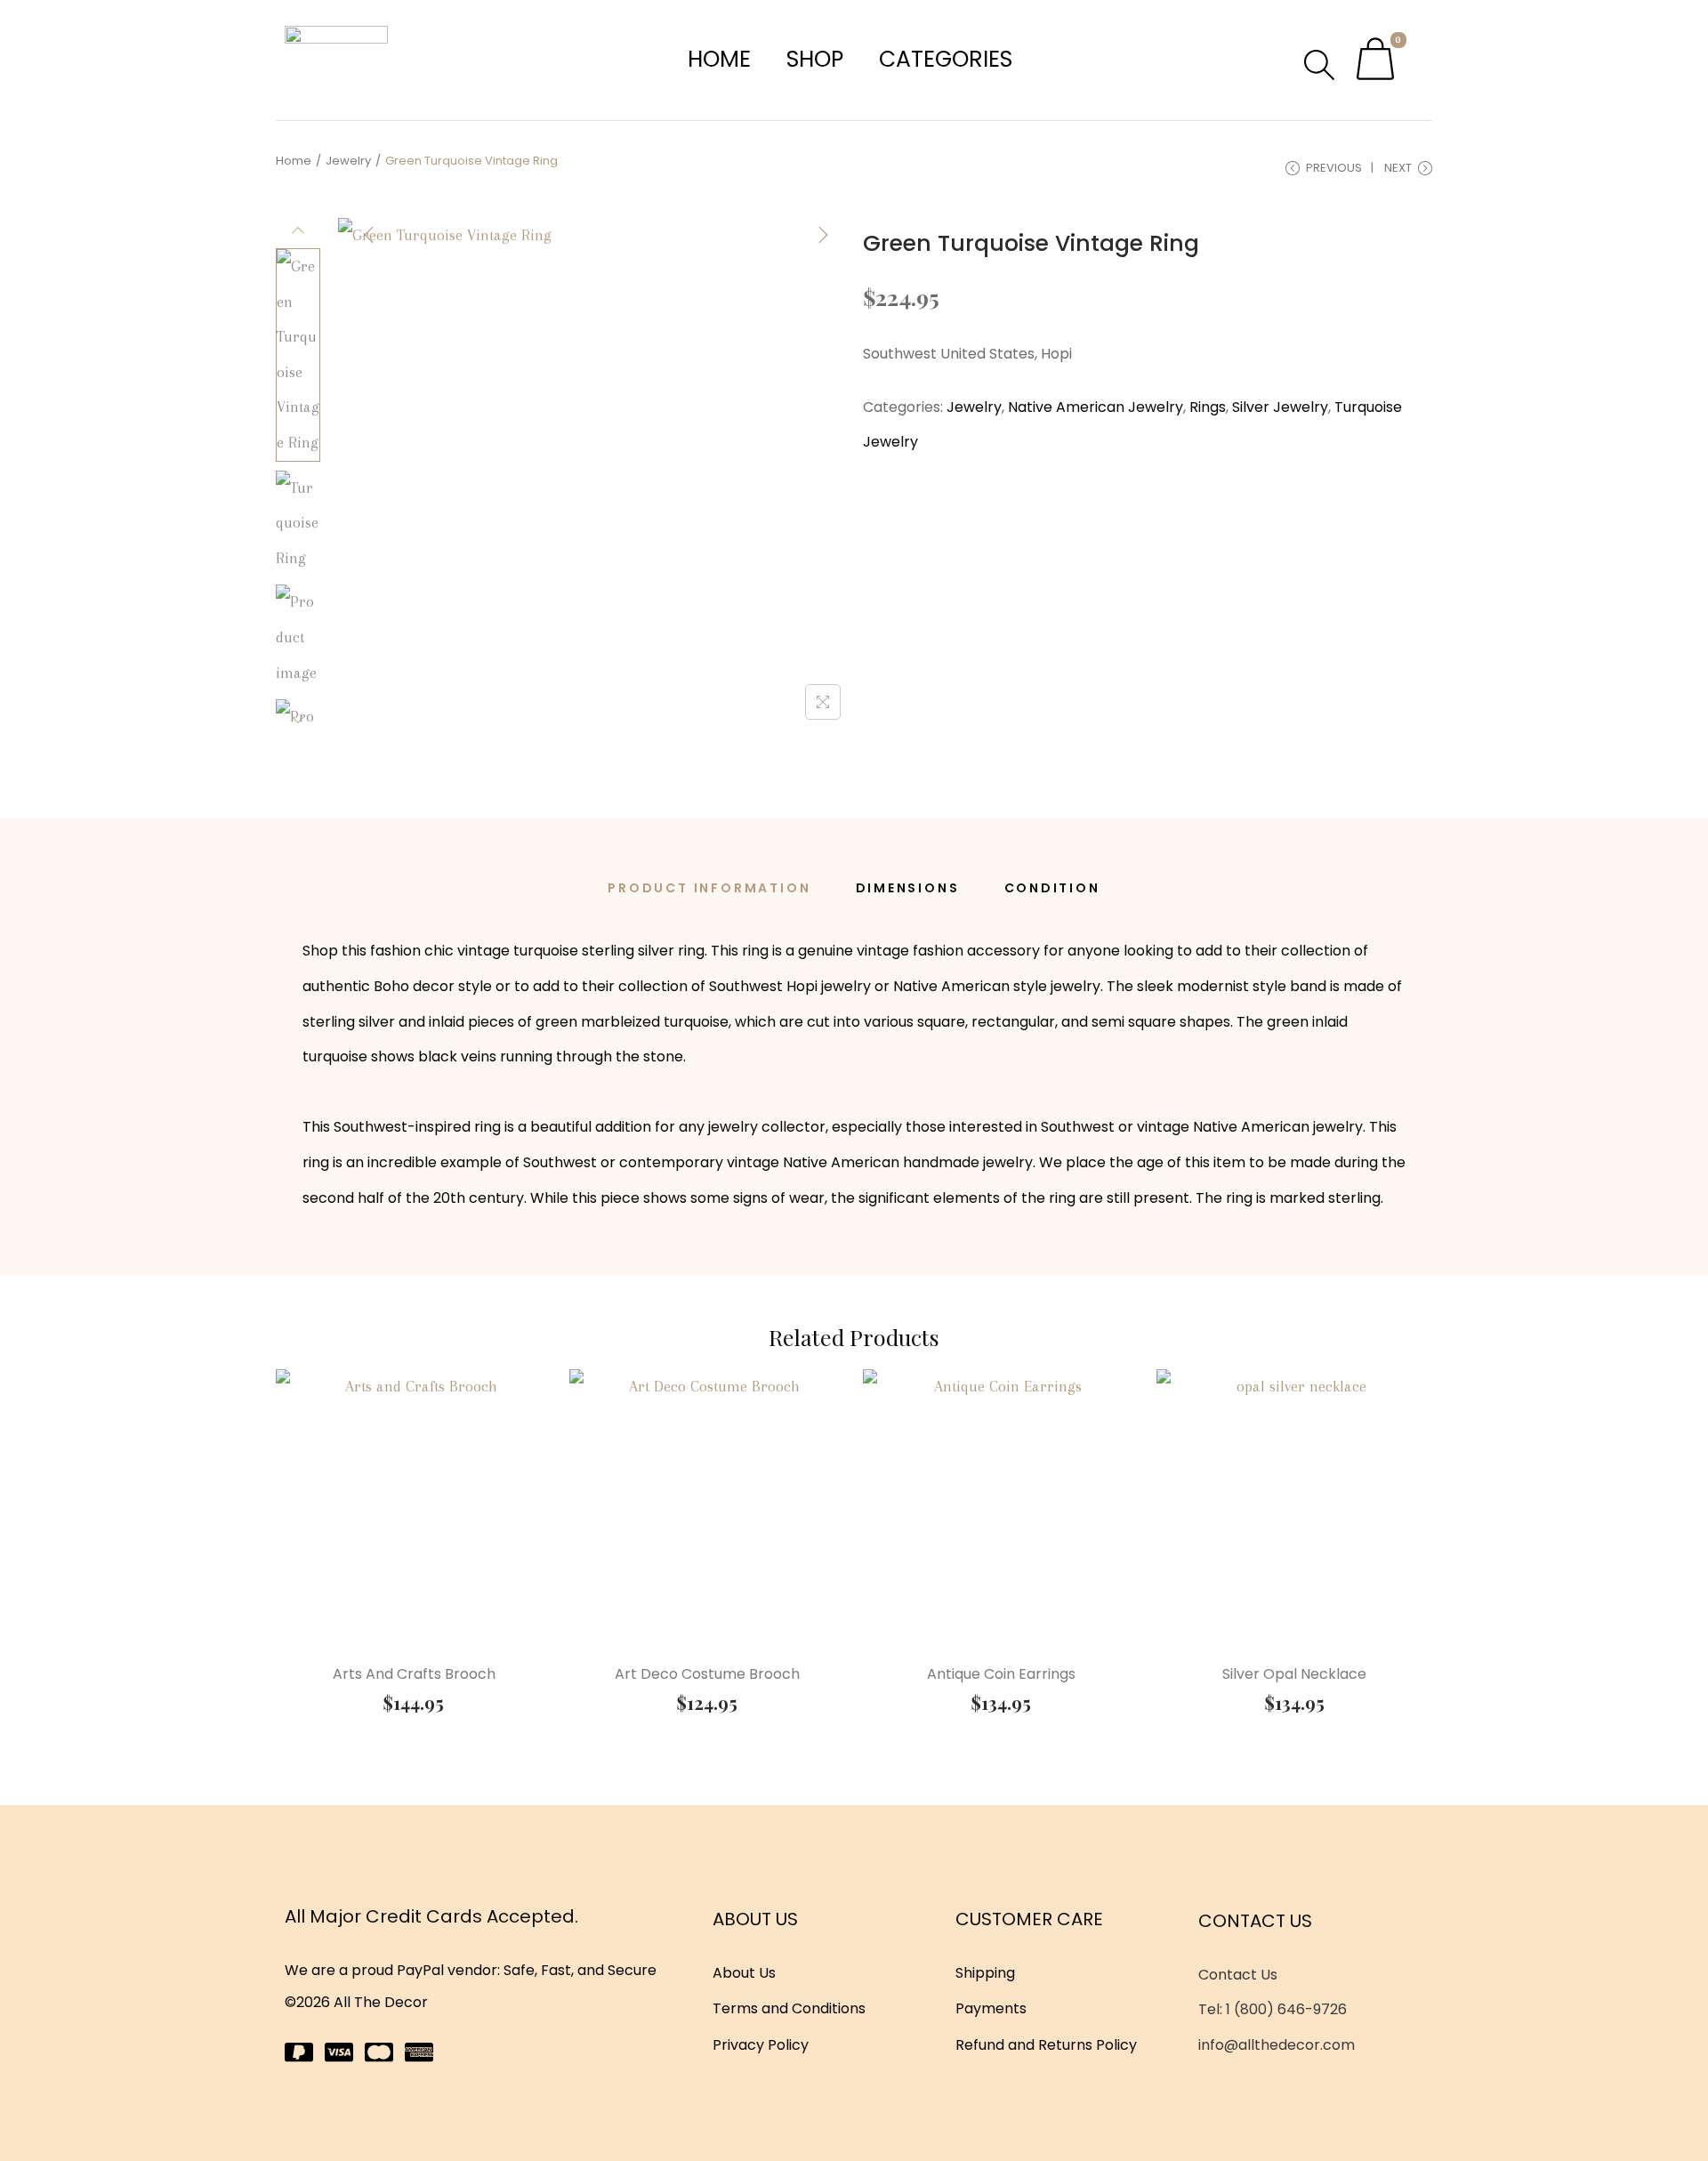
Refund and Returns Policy (1046, 2045)
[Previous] (369, 235)
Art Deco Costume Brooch (707, 1674)
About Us (744, 1973)
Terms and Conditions (789, 2008)
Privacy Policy (761, 2045)
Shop (815, 59)
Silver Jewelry (1280, 407)
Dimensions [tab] (908, 888)
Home (719, 59)
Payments (991, 2008)
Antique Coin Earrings (1001, 1674)
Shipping (985, 1973)
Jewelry (348, 161)
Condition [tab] (1052, 888)
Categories (946, 59)
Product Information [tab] (709, 888)
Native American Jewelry (1096, 407)
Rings (1208, 407)
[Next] (823, 235)
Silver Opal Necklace (1294, 1674)
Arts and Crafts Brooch (414, 1674)
